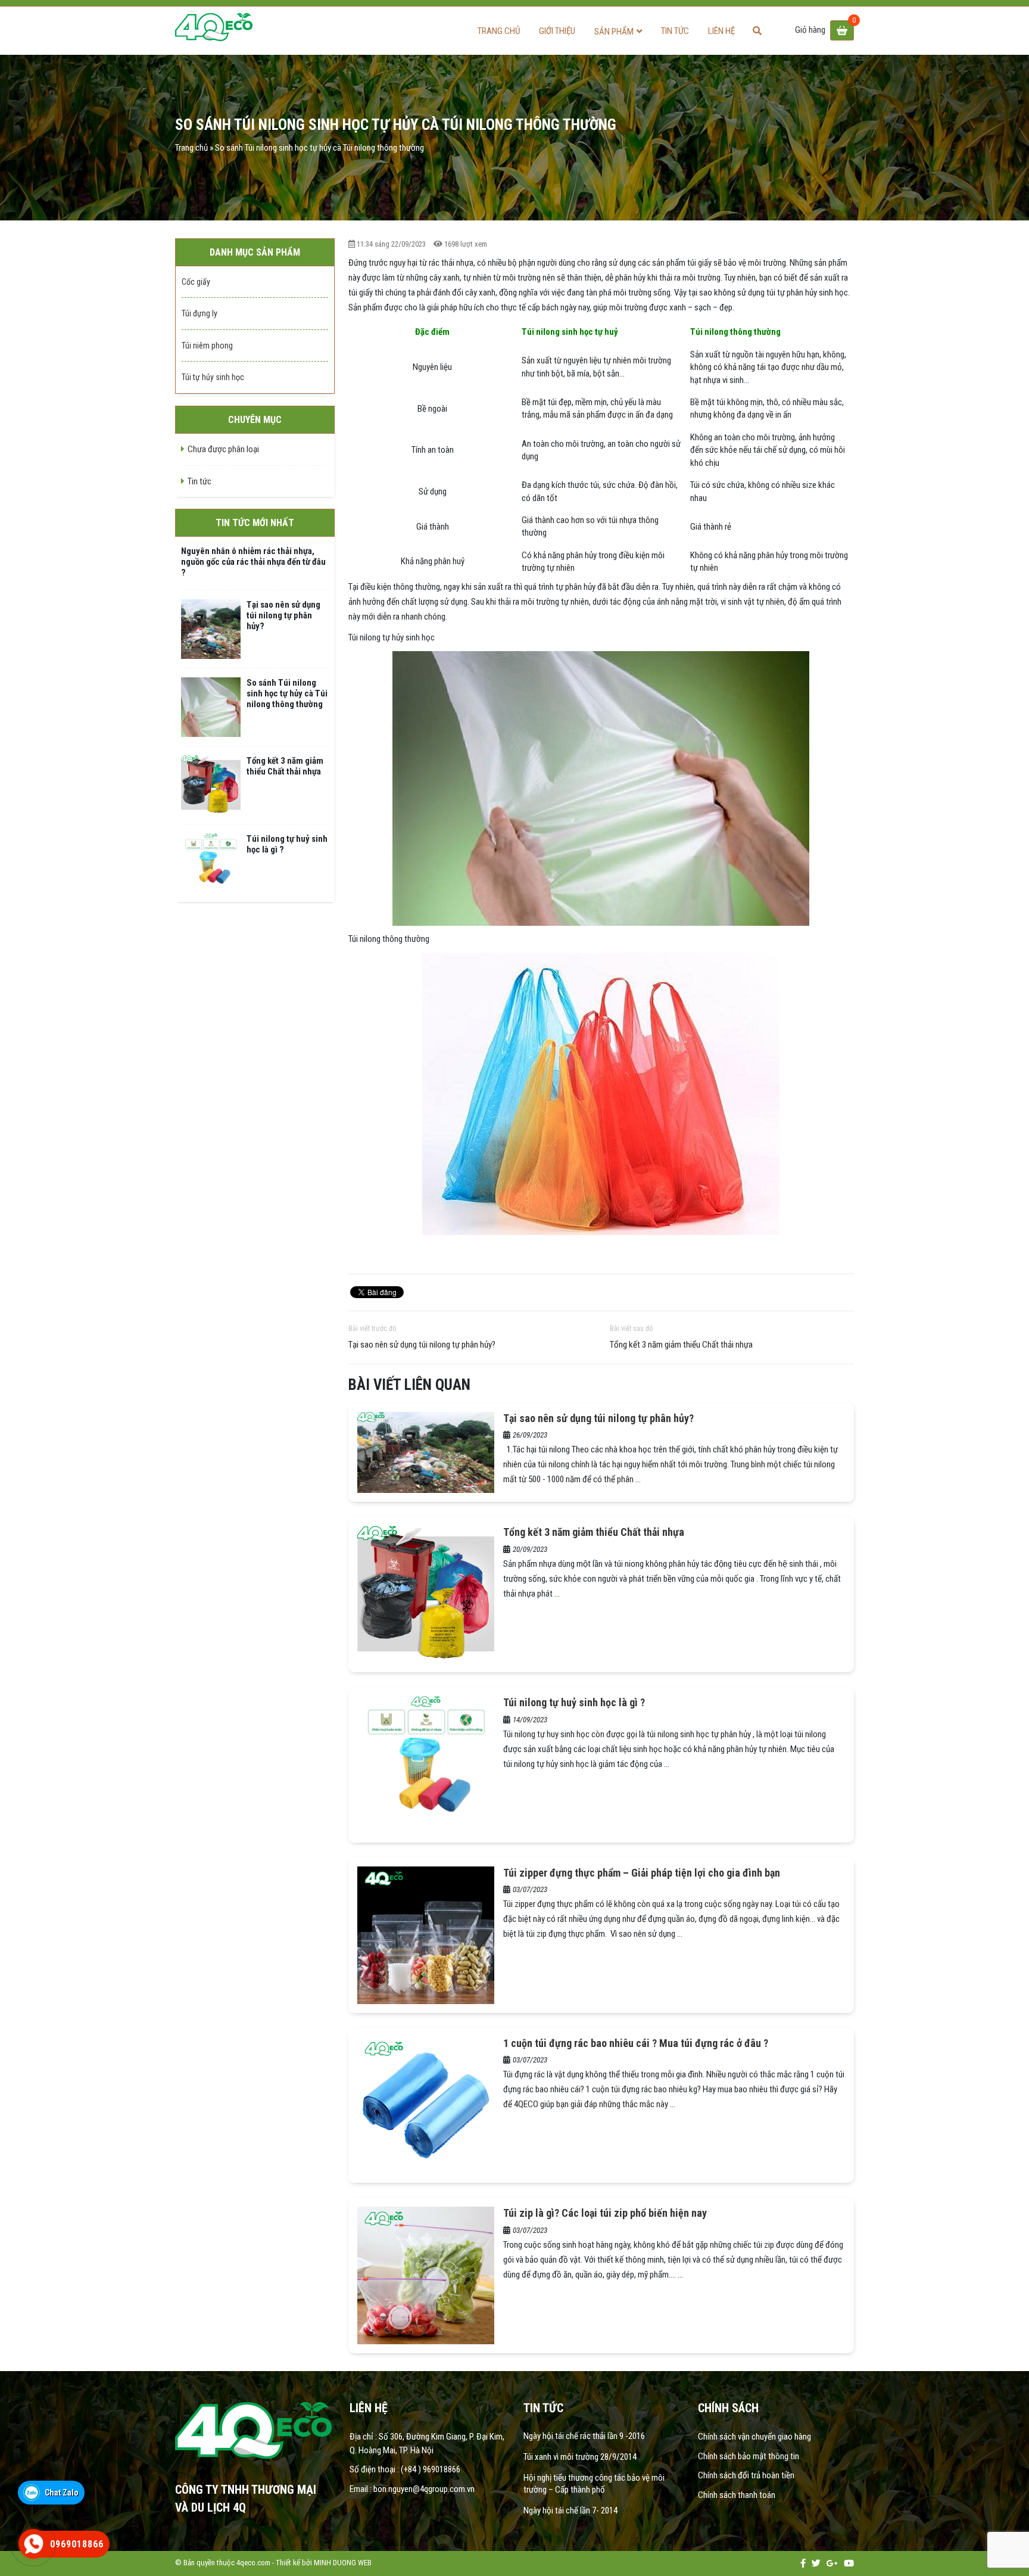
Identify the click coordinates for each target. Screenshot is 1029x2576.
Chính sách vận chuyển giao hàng (755, 2437)
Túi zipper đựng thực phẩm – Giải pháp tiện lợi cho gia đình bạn (642, 1873)
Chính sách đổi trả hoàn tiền (746, 2475)
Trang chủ (499, 31)
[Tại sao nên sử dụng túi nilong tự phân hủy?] (426, 1452)
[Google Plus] (832, 2563)
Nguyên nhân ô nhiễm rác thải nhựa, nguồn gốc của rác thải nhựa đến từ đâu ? (253, 562)
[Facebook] (803, 2563)
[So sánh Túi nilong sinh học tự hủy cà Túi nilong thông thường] (211, 707)
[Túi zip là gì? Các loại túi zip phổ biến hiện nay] (426, 2275)
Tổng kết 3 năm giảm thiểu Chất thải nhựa (681, 1345)
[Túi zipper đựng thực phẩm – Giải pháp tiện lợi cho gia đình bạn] (426, 1934)
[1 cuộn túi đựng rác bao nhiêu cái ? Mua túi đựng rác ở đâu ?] (426, 2105)
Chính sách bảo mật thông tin (749, 2456)
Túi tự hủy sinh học (213, 377)
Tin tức (675, 31)
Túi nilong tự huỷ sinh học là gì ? (574, 1702)
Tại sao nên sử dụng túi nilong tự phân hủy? (422, 1345)
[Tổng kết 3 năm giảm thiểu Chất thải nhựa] (426, 1594)
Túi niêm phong (207, 346)
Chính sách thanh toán (737, 2495)
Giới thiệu (557, 31)
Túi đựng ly (199, 313)
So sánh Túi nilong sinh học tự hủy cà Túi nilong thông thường (287, 693)
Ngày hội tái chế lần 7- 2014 (570, 2510)
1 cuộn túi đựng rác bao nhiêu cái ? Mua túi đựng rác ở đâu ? (636, 2043)
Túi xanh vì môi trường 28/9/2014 (580, 2457)
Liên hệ (721, 31)
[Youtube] (849, 2563)
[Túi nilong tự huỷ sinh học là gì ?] (426, 1764)
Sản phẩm (614, 32)
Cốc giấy (196, 282)
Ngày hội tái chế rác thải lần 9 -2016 (584, 2436)
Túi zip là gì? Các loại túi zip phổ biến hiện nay (605, 2213)
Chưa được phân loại (223, 449)
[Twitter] (816, 2563)
